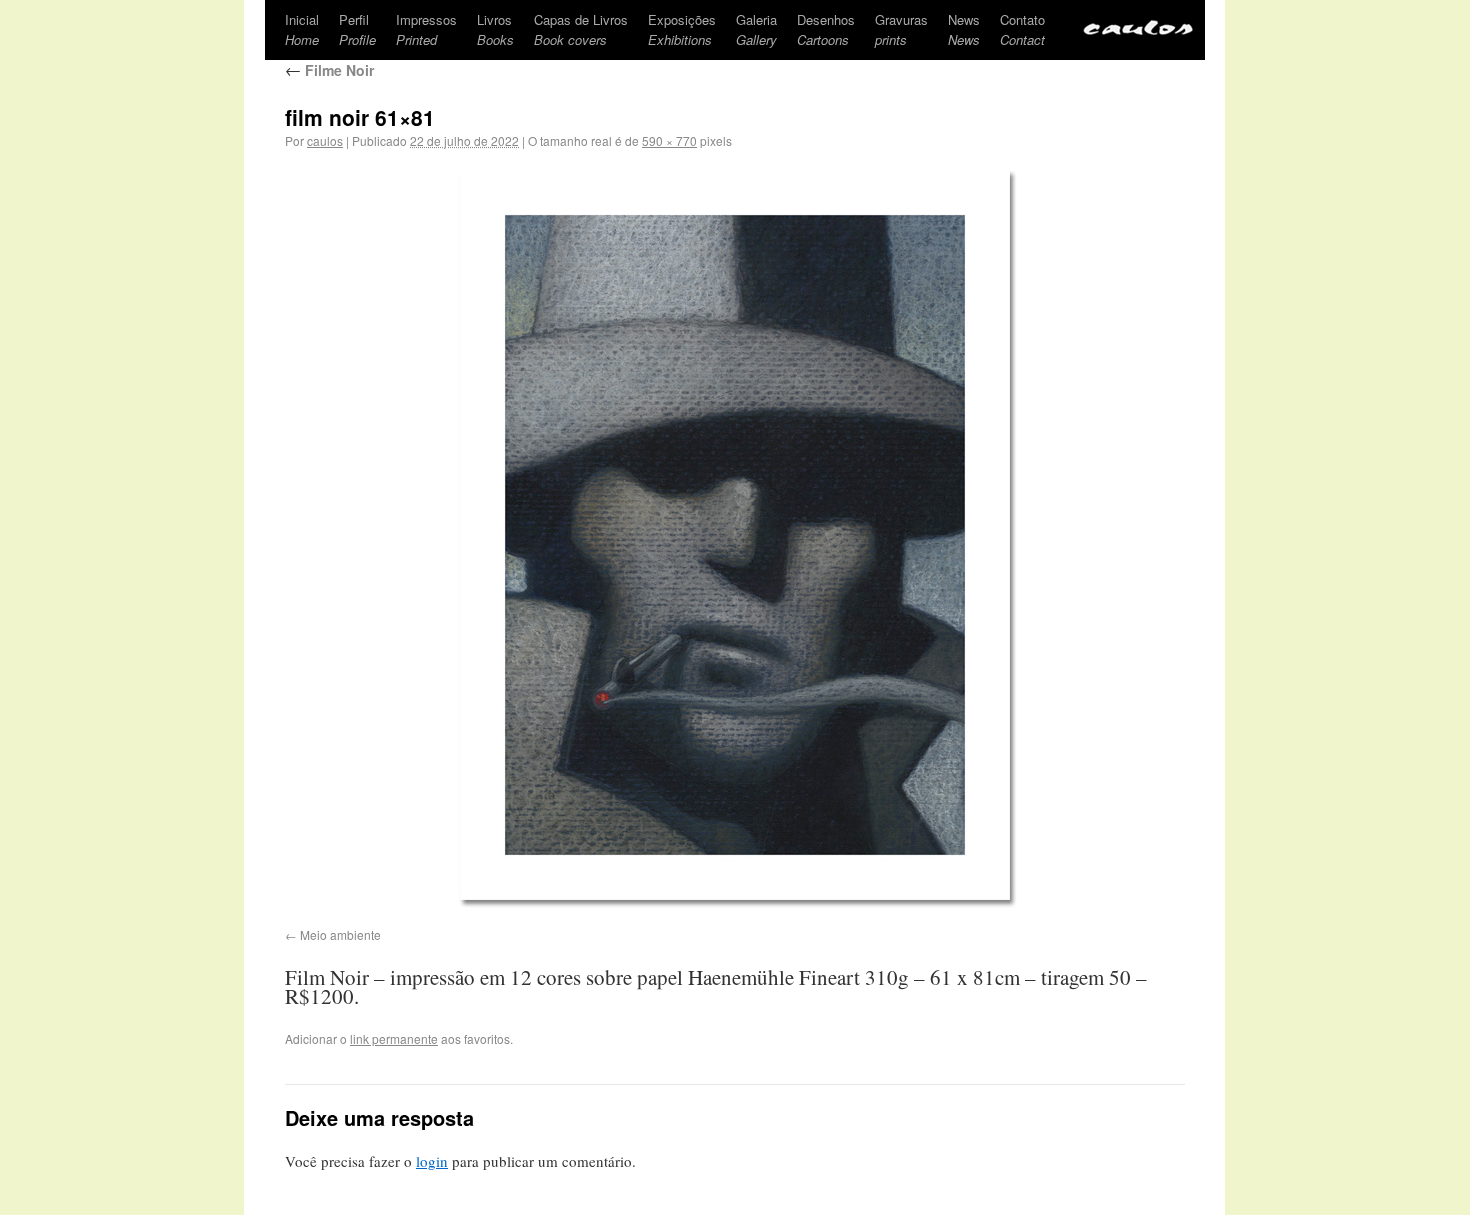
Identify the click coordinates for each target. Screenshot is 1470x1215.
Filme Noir (329, 70)
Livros (495, 29)
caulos (325, 140)
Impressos (426, 29)
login (432, 1161)
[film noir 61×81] (735, 535)
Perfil (357, 29)
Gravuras (901, 29)
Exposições (682, 29)
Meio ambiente (340, 934)
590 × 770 (669, 140)
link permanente (394, 1038)
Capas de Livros (581, 29)
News (964, 29)
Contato (1022, 29)
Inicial (302, 29)
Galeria (756, 29)
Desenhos (826, 29)
